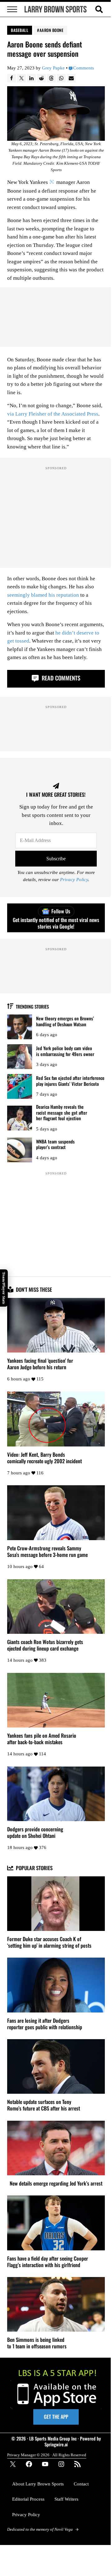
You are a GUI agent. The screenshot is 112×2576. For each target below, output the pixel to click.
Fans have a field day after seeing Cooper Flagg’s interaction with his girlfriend (48, 2262)
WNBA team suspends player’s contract (55, 1144)
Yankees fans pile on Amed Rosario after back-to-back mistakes (42, 1739)
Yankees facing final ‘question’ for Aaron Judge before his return (40, 1364)
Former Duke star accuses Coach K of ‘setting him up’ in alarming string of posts (49, 1942)
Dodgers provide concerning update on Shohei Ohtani (35, 1833)
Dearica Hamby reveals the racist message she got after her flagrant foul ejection (62, 1112)
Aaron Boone (52, 30)
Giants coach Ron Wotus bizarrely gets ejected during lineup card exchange (45, 1645)
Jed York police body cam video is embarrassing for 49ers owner (65, 1051)
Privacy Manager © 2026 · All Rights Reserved (47, 2455)
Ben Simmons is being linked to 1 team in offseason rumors (37, 2343)
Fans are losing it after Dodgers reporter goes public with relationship (45, 2024)
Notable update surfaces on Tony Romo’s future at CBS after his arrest (44, 2105)
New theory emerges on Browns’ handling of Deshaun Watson (65, 1021)
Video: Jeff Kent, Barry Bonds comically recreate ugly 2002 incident (44, 1458)
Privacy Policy (74, 880)
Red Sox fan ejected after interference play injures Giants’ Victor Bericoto (70, 1081)
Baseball (20, 30)
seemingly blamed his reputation (43, 595)
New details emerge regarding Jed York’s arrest (56, 2184)
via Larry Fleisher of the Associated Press (53, 414)
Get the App (56, 2417)
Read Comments (60, 678)
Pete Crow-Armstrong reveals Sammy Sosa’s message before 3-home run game (47, 1552)
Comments (84, 68)
